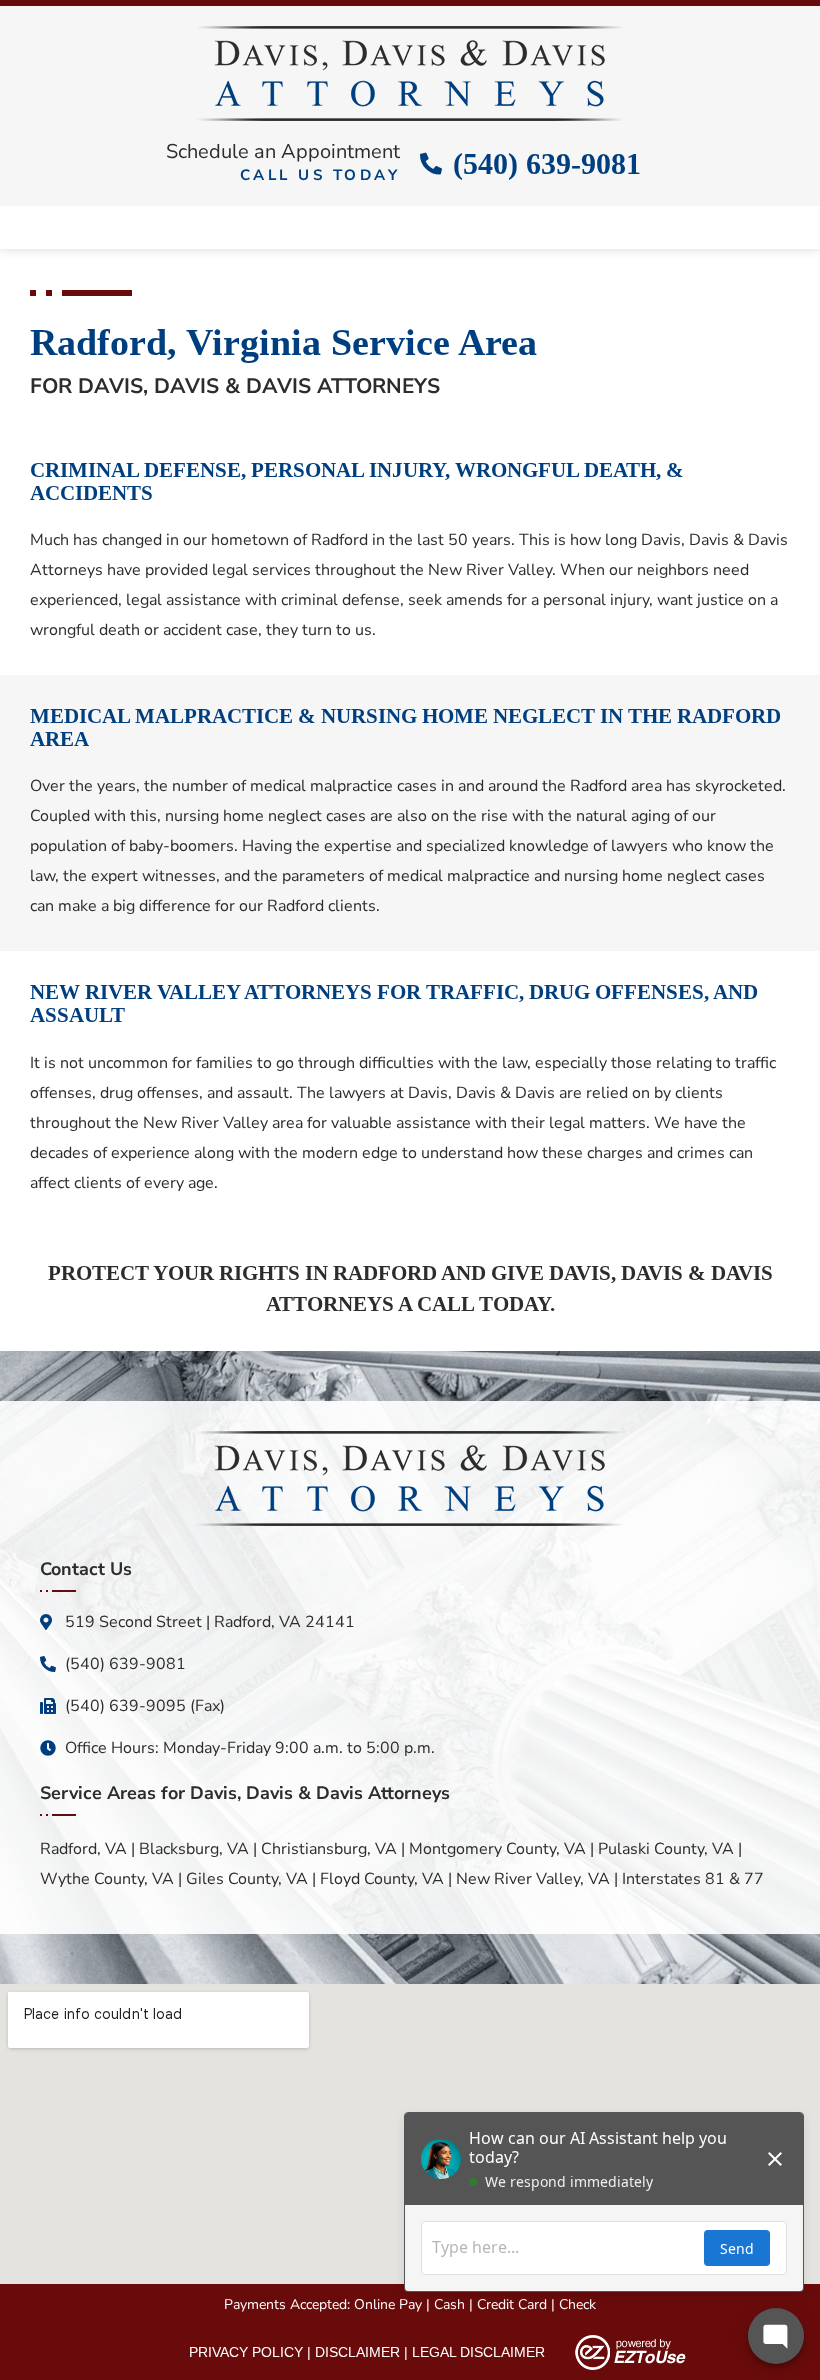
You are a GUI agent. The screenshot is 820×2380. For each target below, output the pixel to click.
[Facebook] (147, 2352)
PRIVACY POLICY (246, 2352)
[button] (410, 222)
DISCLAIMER (357, 2352)
